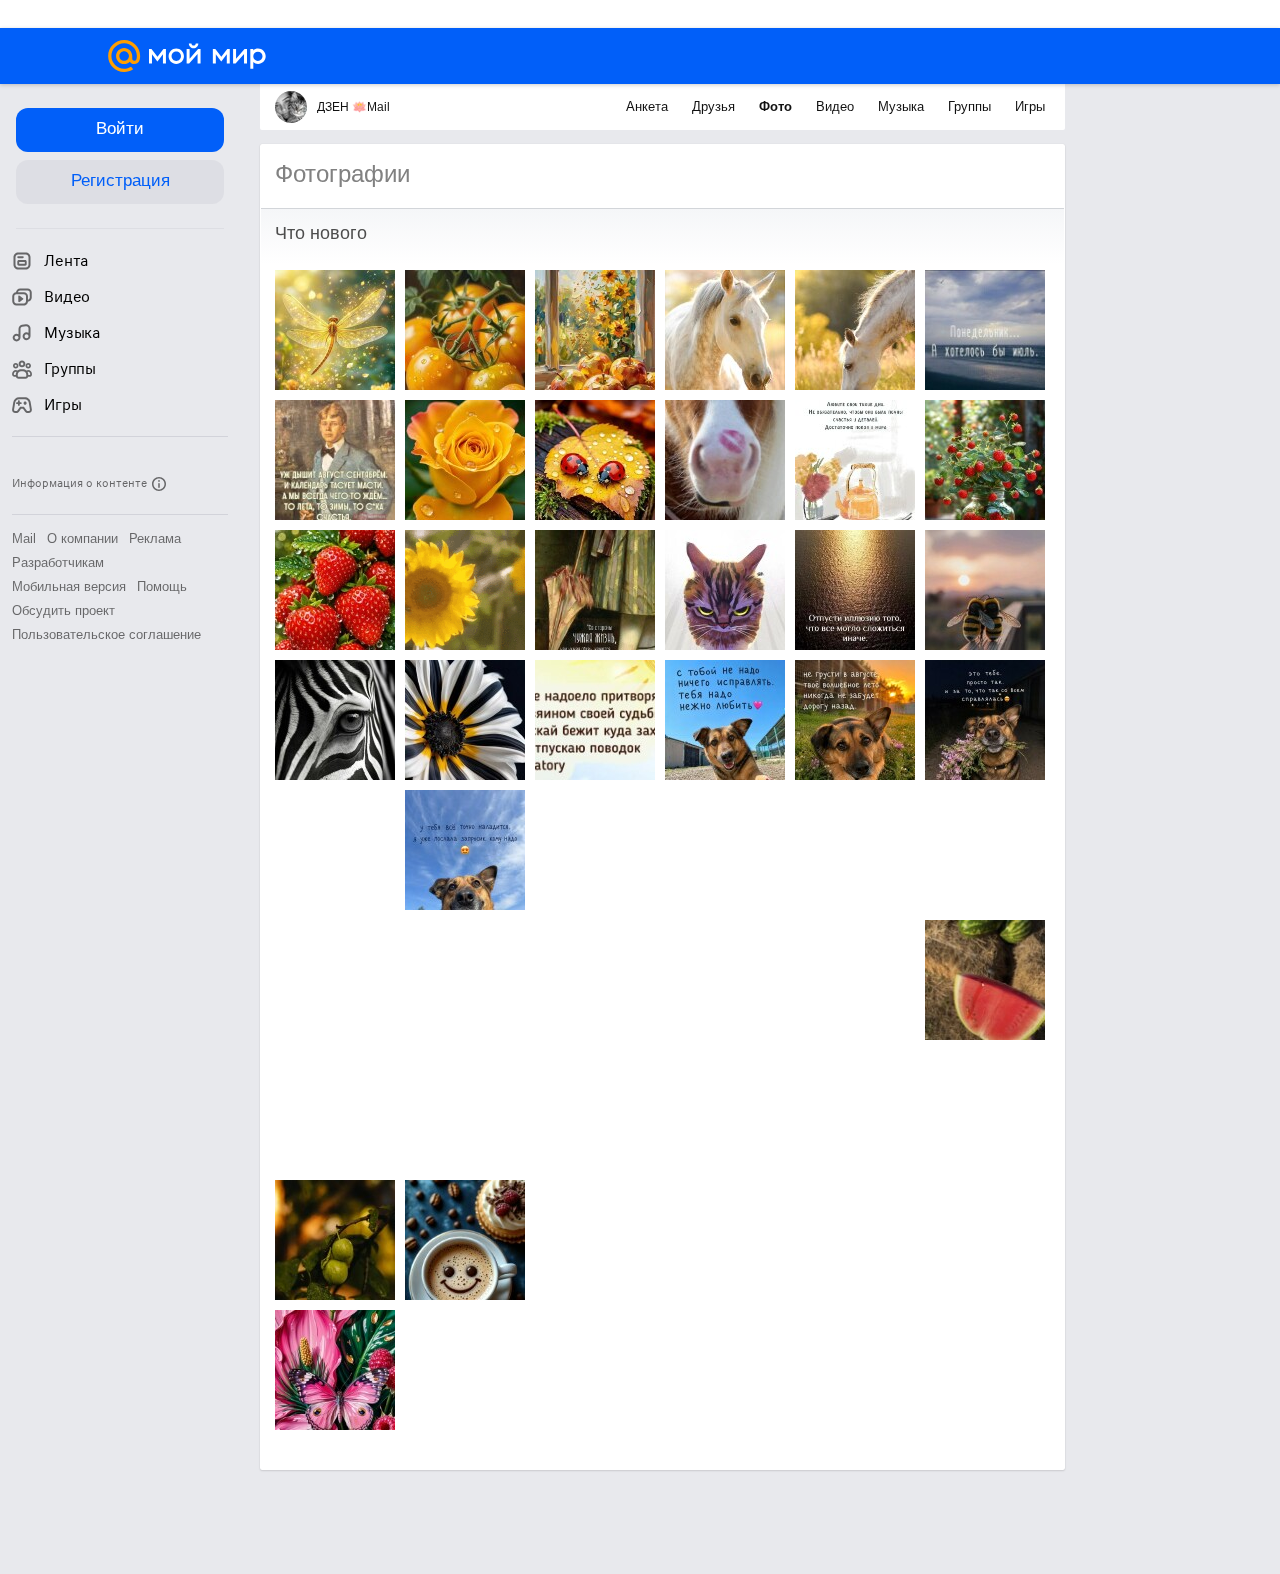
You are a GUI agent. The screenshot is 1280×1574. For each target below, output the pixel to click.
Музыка (903, 106)
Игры (1030, 106)
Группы (971, 106)
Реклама (155, 538)
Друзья (715, 106)
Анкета (649, 106)
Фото (777, 106)
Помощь (162, 586)
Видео (837, 106)
